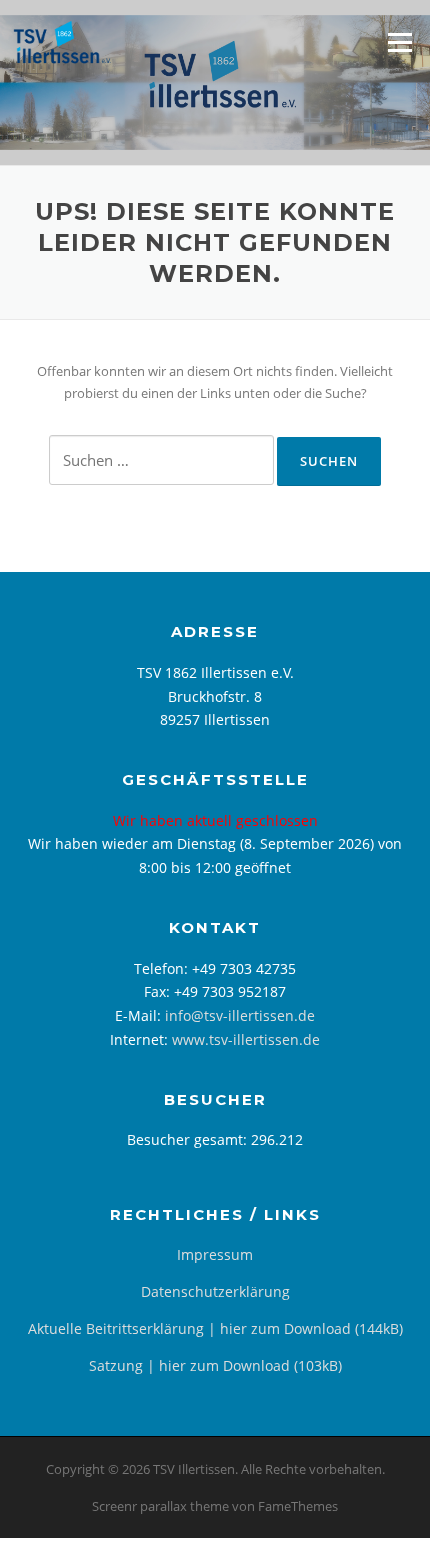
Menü (399, 42)
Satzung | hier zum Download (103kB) (215, 1365)
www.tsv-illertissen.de (246, 1039)
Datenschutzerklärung (215, 1291)
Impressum (215, 1254)
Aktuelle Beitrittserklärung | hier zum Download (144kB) (215, 1328)
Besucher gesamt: (189, 1139)
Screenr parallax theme (160, 1506)
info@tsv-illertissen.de (240, 1015)
